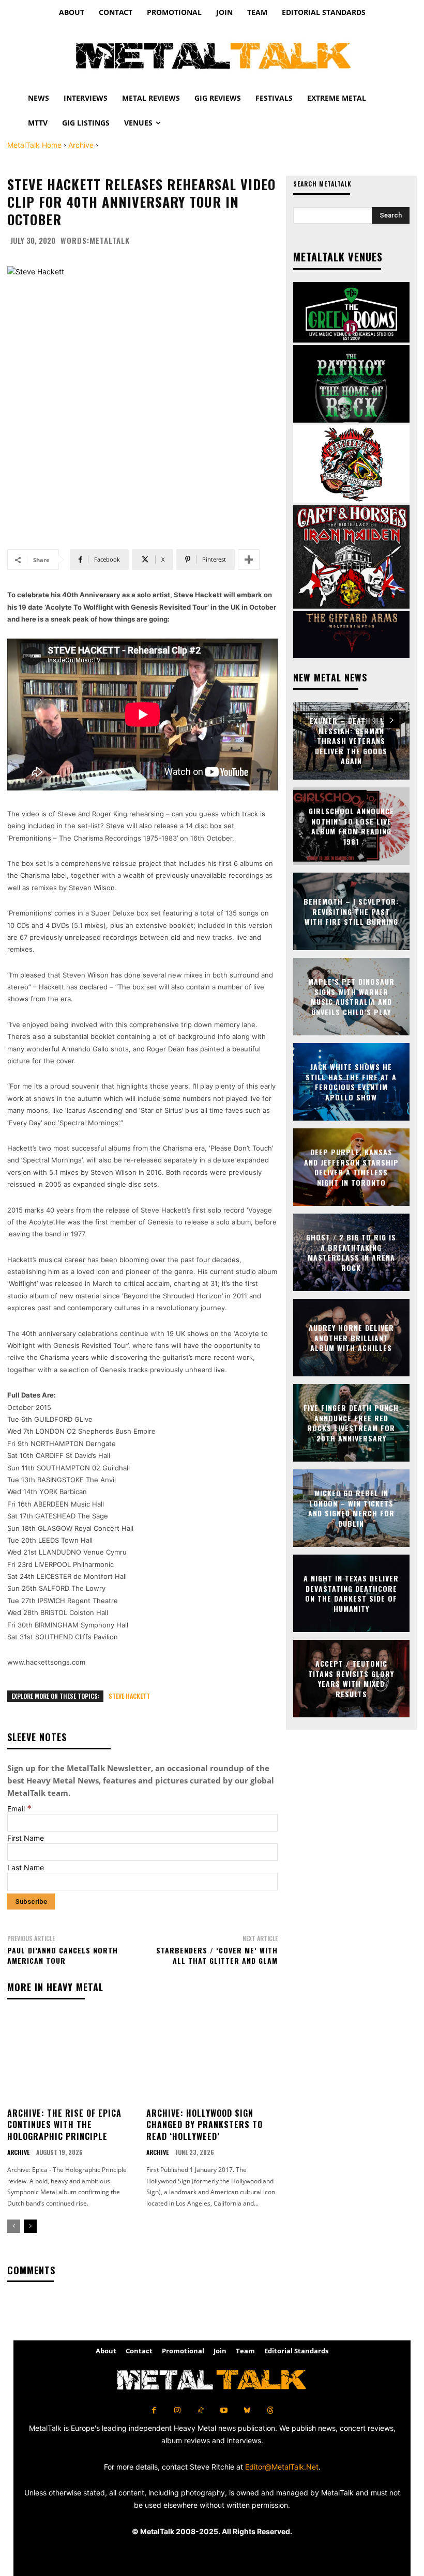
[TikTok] (200, 2410)
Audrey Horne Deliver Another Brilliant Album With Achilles (351, 1338)
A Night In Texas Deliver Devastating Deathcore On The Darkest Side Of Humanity (351, 1593)
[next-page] (30, 2226)
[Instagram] (177, 2410)
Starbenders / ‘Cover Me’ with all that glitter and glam (217, 1955)
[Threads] (270, 2410)
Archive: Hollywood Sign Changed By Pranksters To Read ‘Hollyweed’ (205, 2125)
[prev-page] (14, 2226)
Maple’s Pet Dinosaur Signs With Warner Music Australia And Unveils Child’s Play (351, 997)
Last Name (26, 1867)
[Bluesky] (247, 2410)
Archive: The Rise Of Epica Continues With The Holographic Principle (64, 2125)
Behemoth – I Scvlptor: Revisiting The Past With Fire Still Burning (351, 911)
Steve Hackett (129, 1696)
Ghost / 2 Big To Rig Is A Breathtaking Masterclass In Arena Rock (351, 1252)
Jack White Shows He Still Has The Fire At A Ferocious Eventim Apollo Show (351, 1082)
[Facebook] (154, 2410)
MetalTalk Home (34, 145)
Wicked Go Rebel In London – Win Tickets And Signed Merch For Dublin (351, 1508)
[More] (249, 560)
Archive (81, 145)
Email (19, 1809)
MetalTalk (110, 240)
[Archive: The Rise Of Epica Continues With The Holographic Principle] (73, 2058)
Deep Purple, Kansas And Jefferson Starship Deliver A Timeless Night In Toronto (351, 1167)
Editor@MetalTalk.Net (282, 2467)
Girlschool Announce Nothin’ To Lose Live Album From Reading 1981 (351, 826)
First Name (26, 1838)
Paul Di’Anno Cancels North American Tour (63, 1955)
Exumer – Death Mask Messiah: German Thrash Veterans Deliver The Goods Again (351, 741)
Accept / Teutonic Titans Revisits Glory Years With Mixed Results (351, 1679)
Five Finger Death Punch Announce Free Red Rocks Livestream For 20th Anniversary (351, 1423)
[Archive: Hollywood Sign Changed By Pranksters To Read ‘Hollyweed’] (212, 2058)
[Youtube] (224, 2410)
